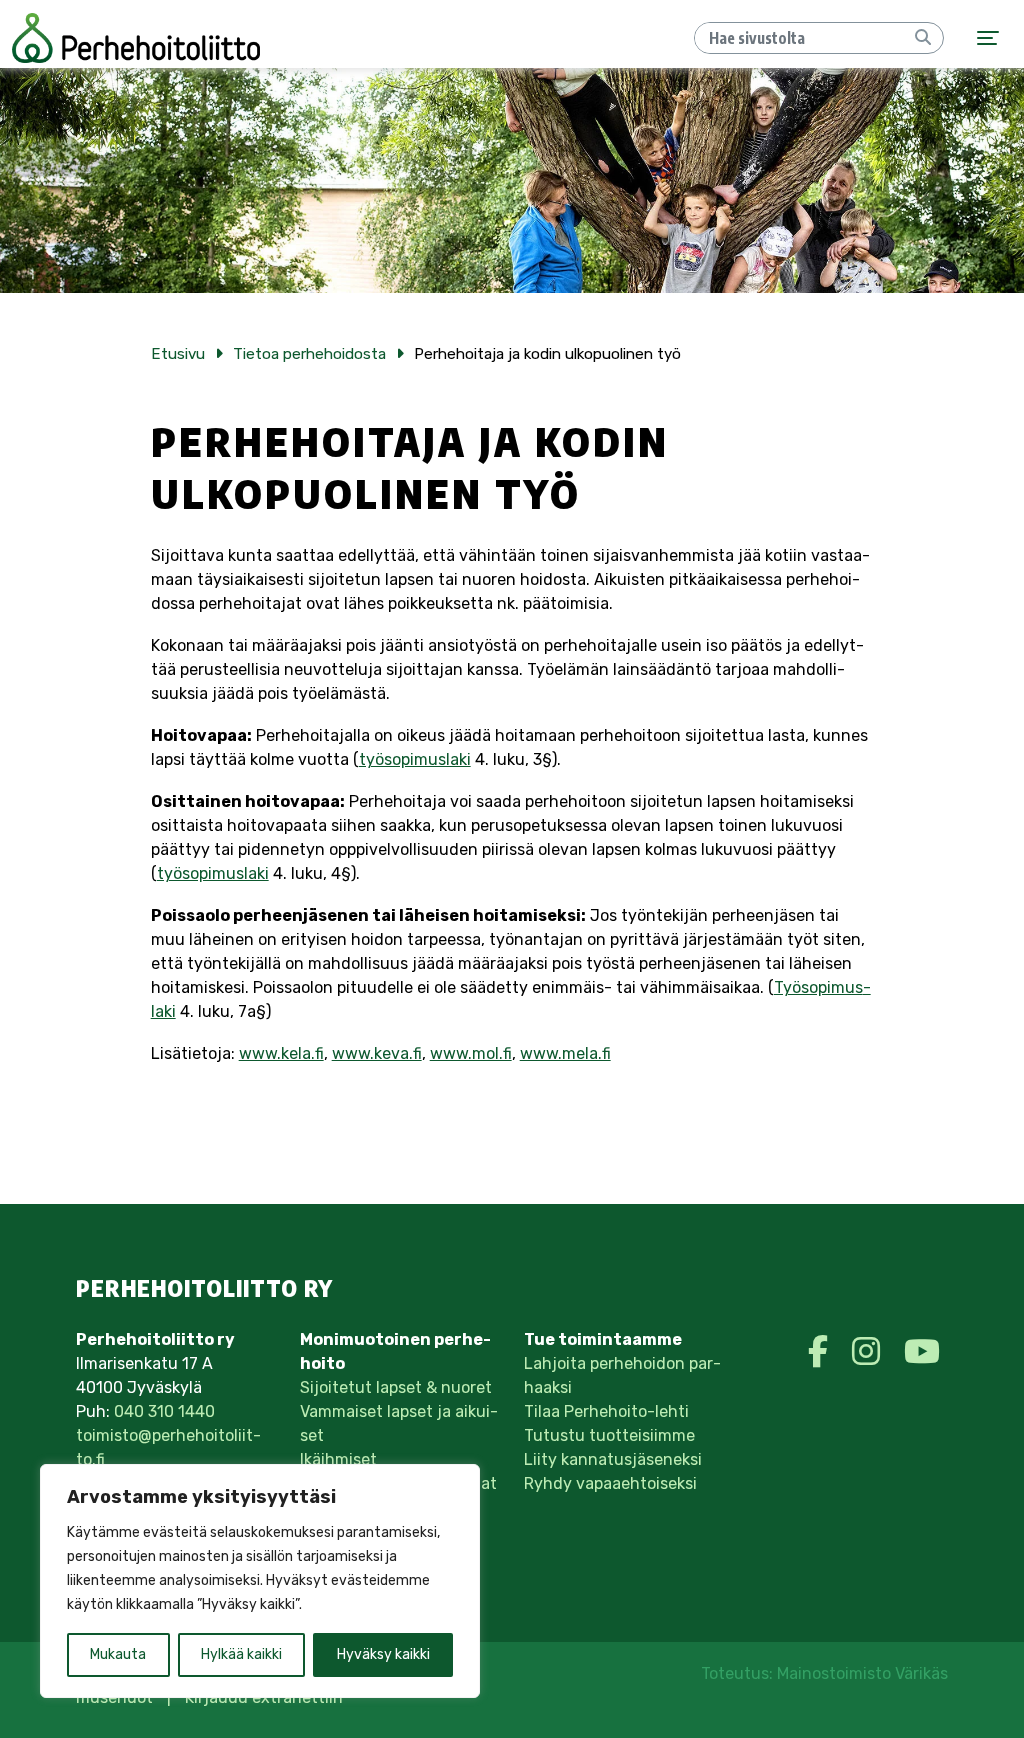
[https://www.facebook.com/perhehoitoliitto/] (822, 1352)
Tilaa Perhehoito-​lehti (606, 1411)
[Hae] (923, 38)
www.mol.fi (471, 1053)
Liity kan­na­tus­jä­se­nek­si (613, 1459)
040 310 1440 (164, 1411)
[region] (260, 1581)
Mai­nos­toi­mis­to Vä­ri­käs (862, 1673)
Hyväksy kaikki (383, 1654)
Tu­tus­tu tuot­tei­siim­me (609, 1435)
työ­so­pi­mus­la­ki (415, 759)
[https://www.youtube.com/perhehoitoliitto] (922, 1352)
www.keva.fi (377, 1053)
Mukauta (118, 1654)
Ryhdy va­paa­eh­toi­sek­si (610, 1483)
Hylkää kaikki (241, 1654)
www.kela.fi (281, 1053)
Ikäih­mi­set (338, 1459)
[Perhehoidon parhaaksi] (136, 38)
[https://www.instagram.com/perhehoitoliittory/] (870, 1352)
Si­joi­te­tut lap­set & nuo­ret (396, 1387)
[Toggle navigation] (988, 38)
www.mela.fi (565, 1053)
